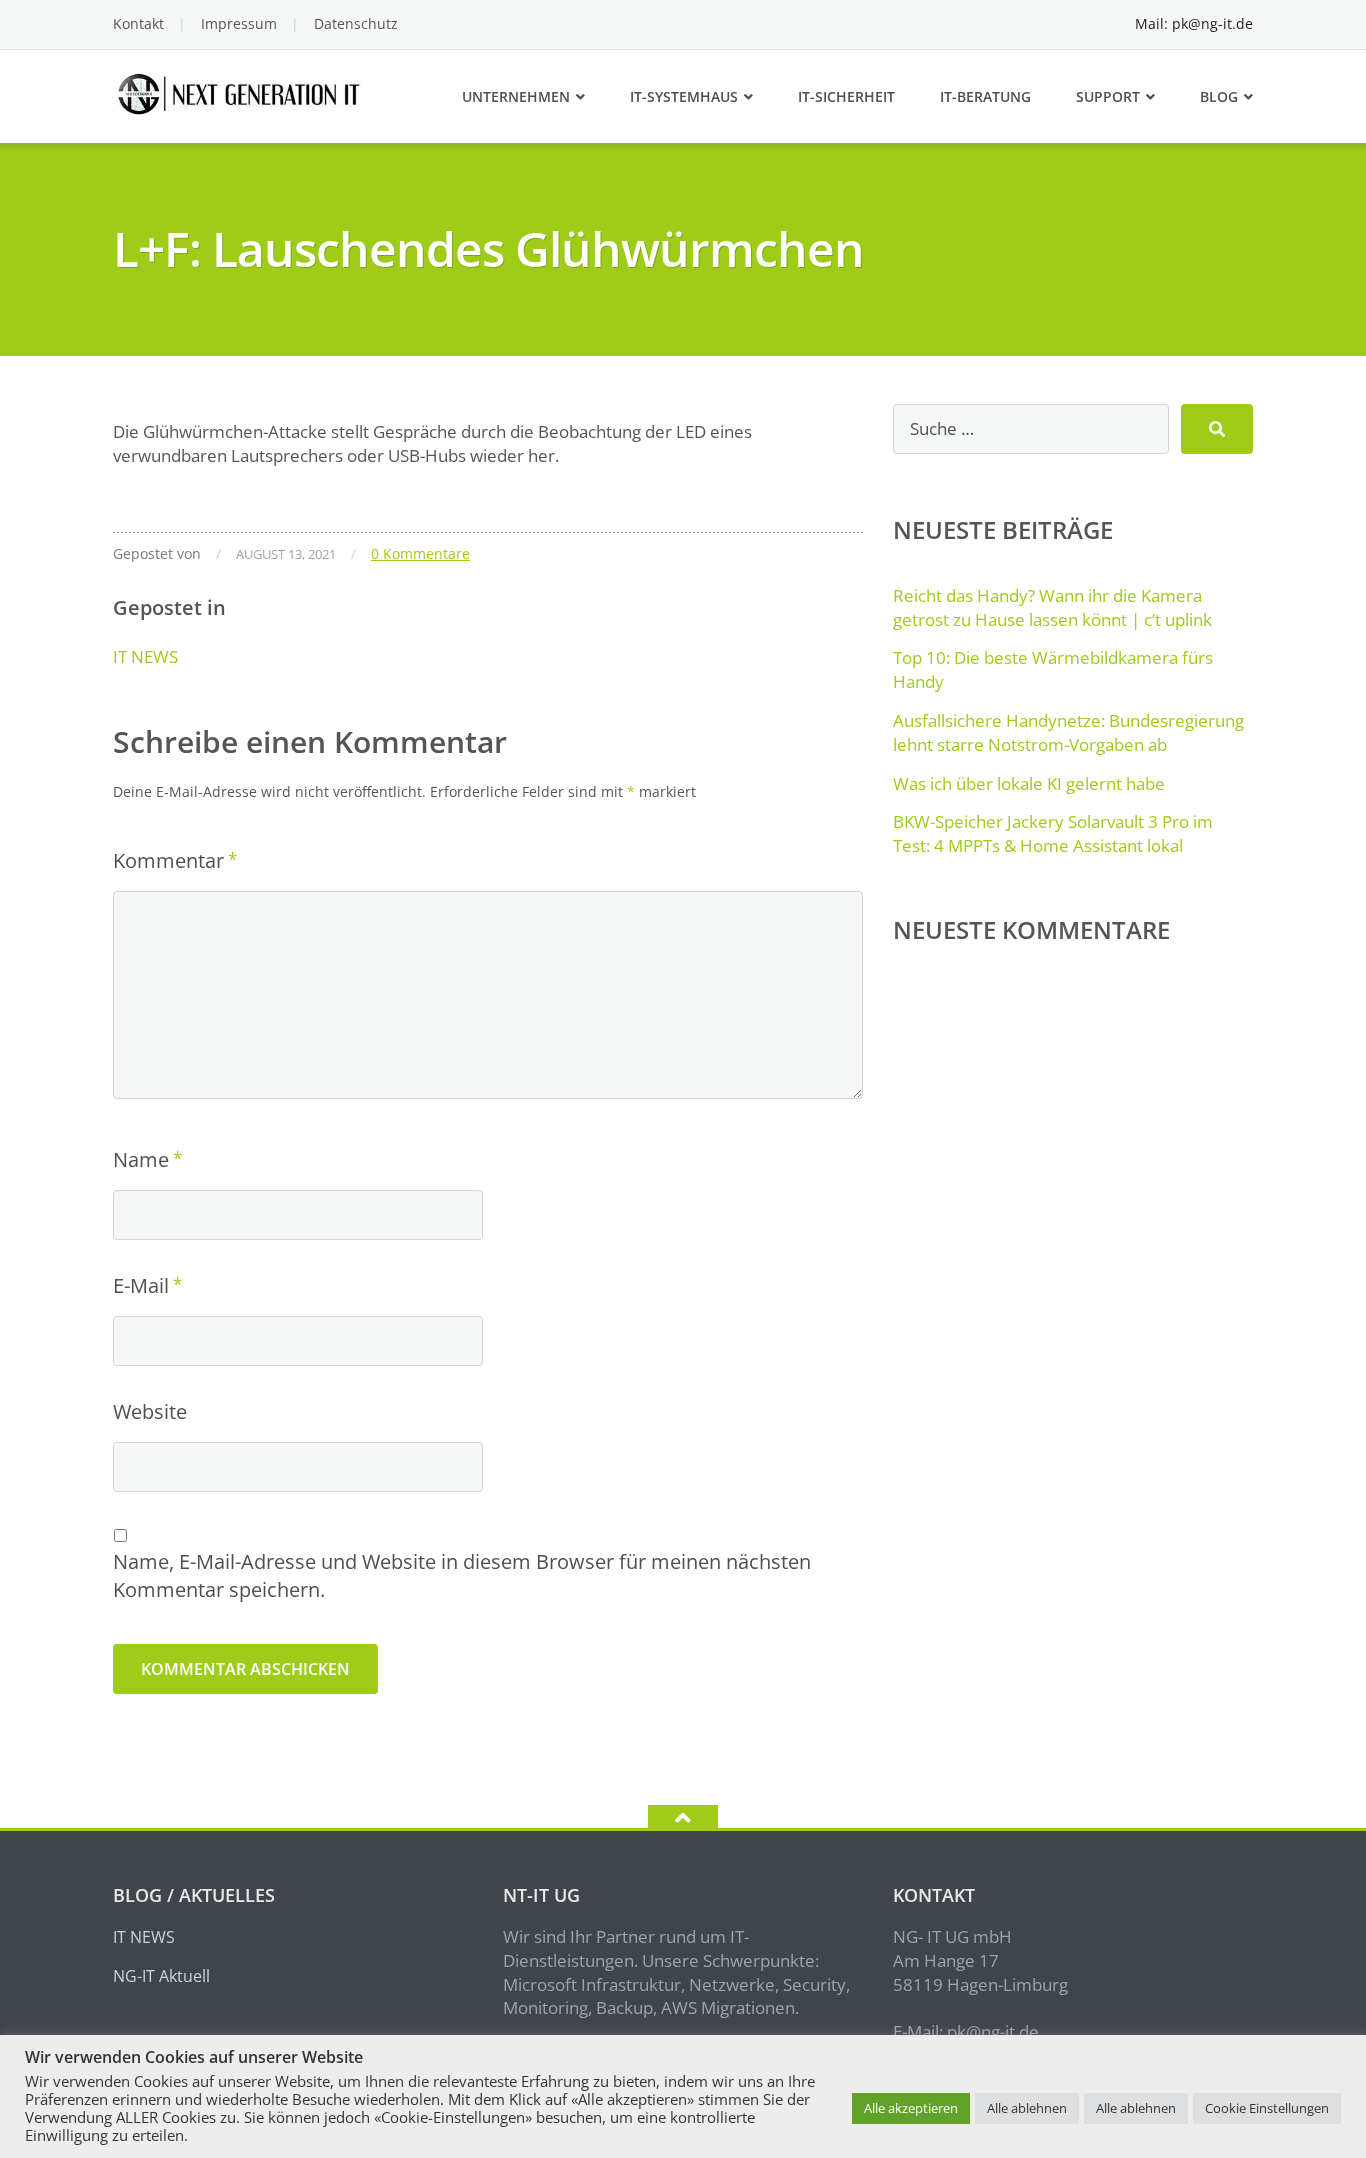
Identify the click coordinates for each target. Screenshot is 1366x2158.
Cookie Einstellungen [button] (1267, 2108)
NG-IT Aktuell (161, 1976)
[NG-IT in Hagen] (241, 91)
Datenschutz (356, 23)
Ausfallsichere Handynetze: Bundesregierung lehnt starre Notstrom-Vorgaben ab (1068, 732)
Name (141, 1159)
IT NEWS (145, 656)
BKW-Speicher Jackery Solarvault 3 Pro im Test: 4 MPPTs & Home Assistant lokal (1053, 833)
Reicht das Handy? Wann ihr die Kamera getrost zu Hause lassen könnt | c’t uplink (1052, 607)
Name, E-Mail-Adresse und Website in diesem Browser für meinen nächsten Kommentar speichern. (462, 1575)
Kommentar (168, 860)
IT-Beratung (985, 96)
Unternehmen (516, 96)
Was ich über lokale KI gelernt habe (1029, 783)
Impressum (239, 23)
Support (1108, 96)
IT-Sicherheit (846, 96)
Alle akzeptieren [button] (911, 2108)
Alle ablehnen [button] (1027, 2108)
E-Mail (141, 1285)
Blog (1219, 96)
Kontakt (138, 23)
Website (150, 1411)
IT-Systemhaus (684, 96)
